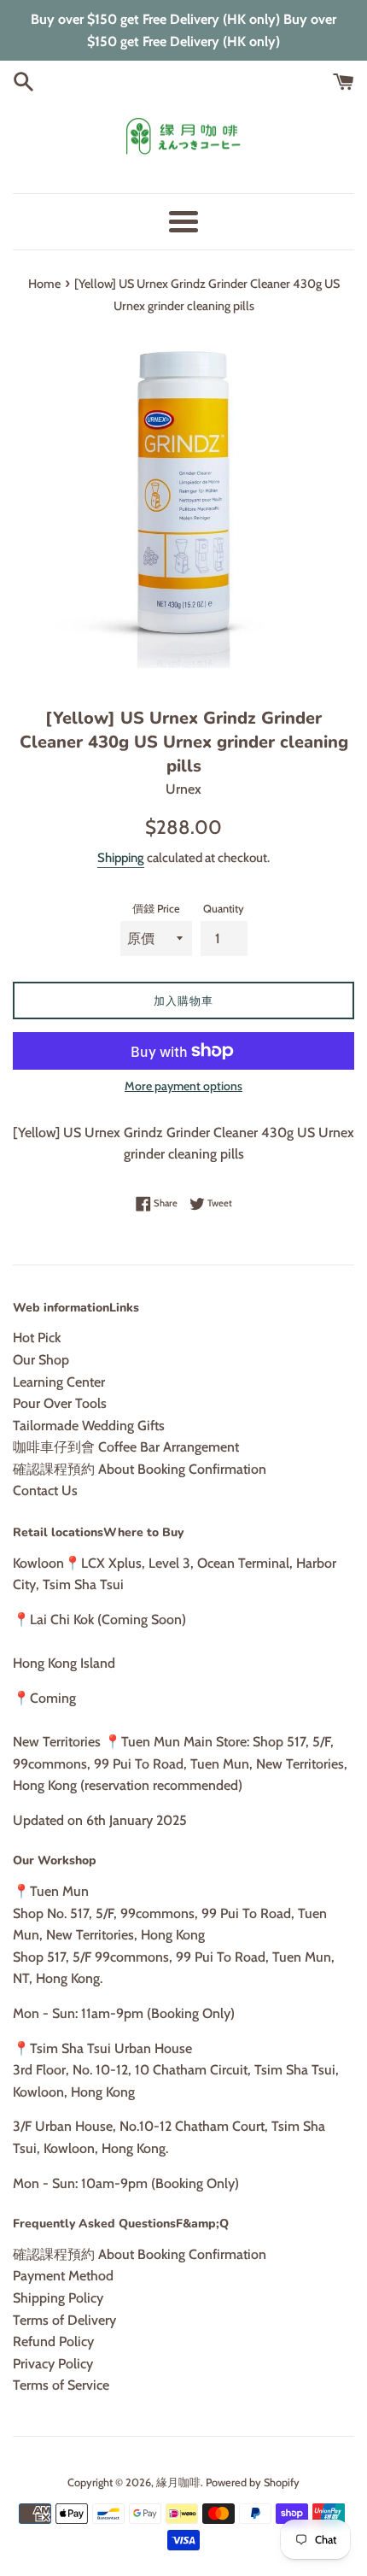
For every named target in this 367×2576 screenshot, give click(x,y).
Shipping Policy (58, 2298)
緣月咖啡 (178, 2482)
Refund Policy (53, 2341)
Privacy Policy (53, 2364)
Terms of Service (61, 2385)
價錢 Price (156, 909)
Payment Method (63, 2276)
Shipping (121, 858)
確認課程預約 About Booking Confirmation (140, 1469)
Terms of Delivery (64, 2320)
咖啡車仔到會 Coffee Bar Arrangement (126, 1447)
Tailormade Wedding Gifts (89, 1426)
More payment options (183, 1086)
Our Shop (41, 1360)
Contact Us (45, 1490)
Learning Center (59, 1382)
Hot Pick (37, 1338)
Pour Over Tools (60, 1403)
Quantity (224, 909)
